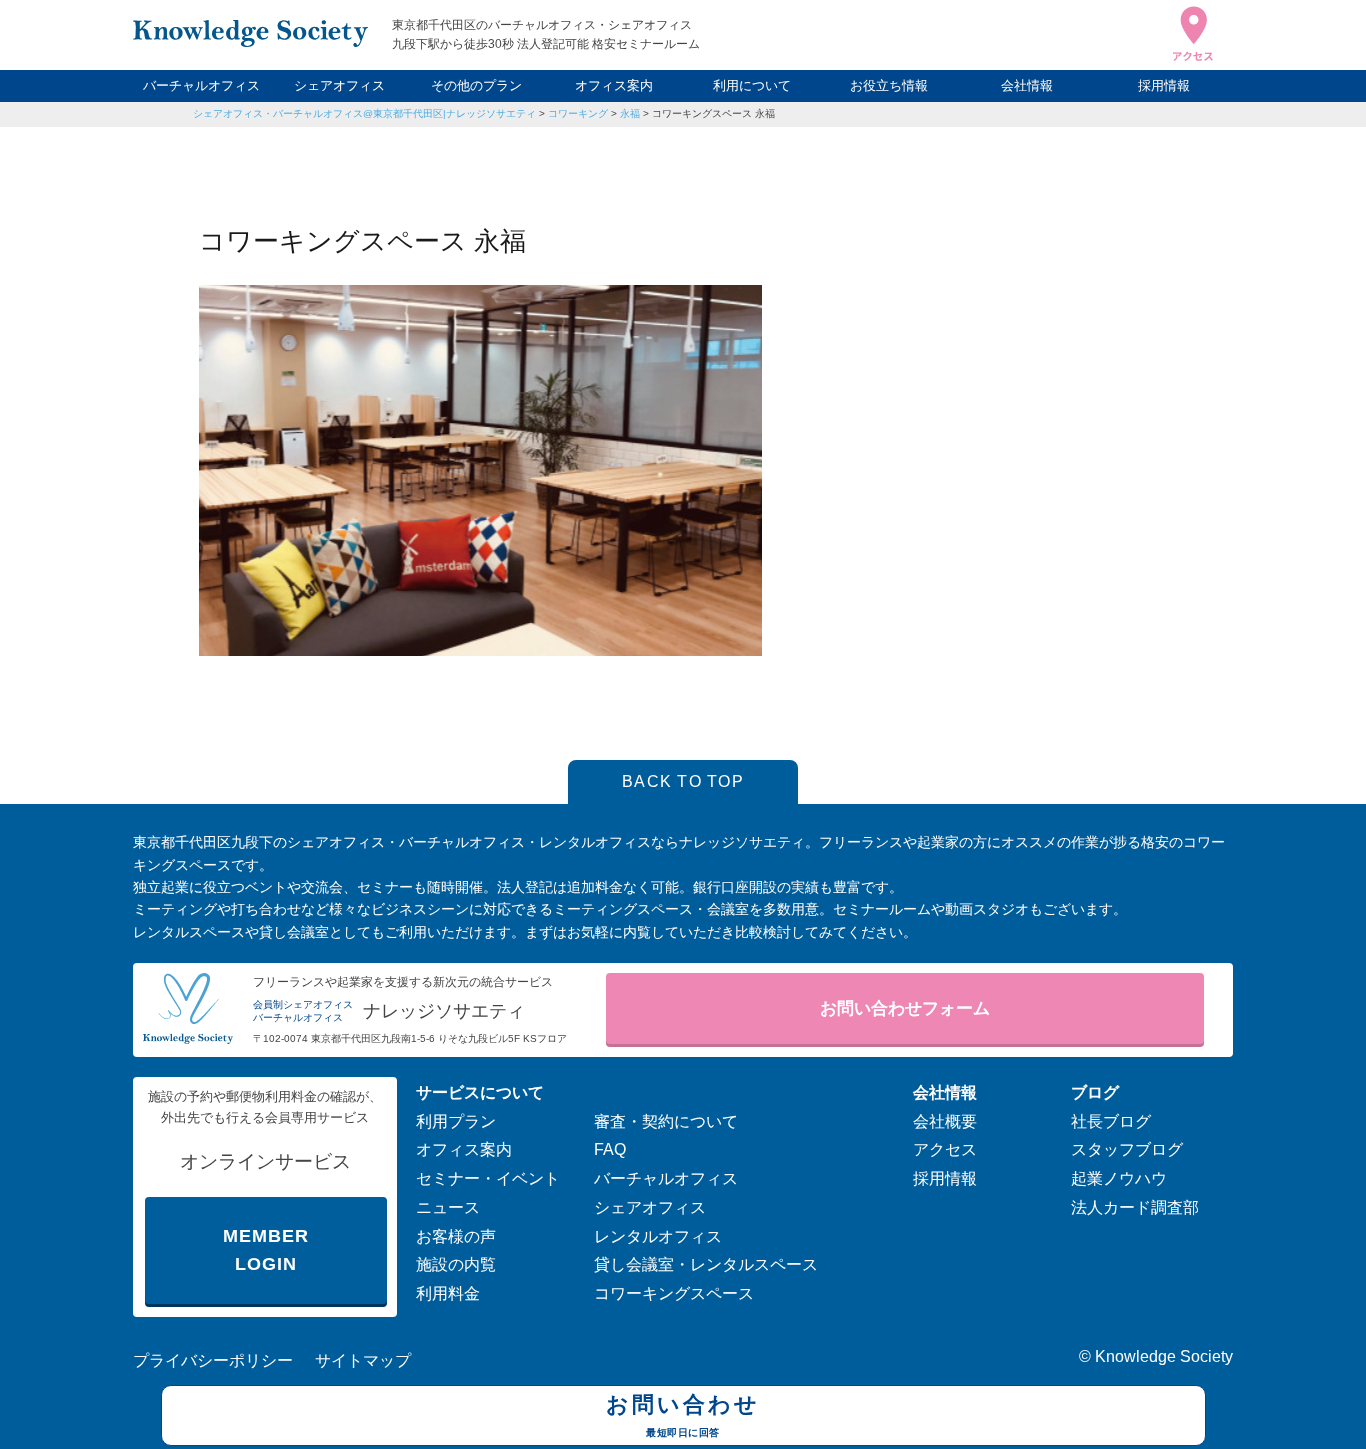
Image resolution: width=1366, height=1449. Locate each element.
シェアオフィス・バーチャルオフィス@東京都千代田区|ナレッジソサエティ (364, 113)
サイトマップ (363, 1360)
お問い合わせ (683, 1414)
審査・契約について (666, 1121)
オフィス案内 (614, 85)
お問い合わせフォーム (905, 1008)
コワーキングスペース (674, 1293)
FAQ (610, 1149)
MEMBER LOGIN (265, 1250)
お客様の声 (456, 1236)
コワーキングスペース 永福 (713, 113)
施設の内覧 (456, 1264)
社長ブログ (1111, 1121)
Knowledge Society (1164, 1356)
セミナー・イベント (488, 1178)
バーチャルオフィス (201, 85)
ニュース (448, 1207)
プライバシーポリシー (213, 1360)
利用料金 (448, 1293)
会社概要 (945, 1121)
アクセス (945, 1149)
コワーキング (578, 113)
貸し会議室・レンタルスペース (706, 1264)
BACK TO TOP (683, 781)
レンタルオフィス (658, 1236)
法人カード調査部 (1135, 1207)
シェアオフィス (339, 85)
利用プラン (456, 1121)
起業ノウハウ (1119, 1178)
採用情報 (1164, 85)
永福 (630, 113)
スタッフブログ (1127, 1149)
